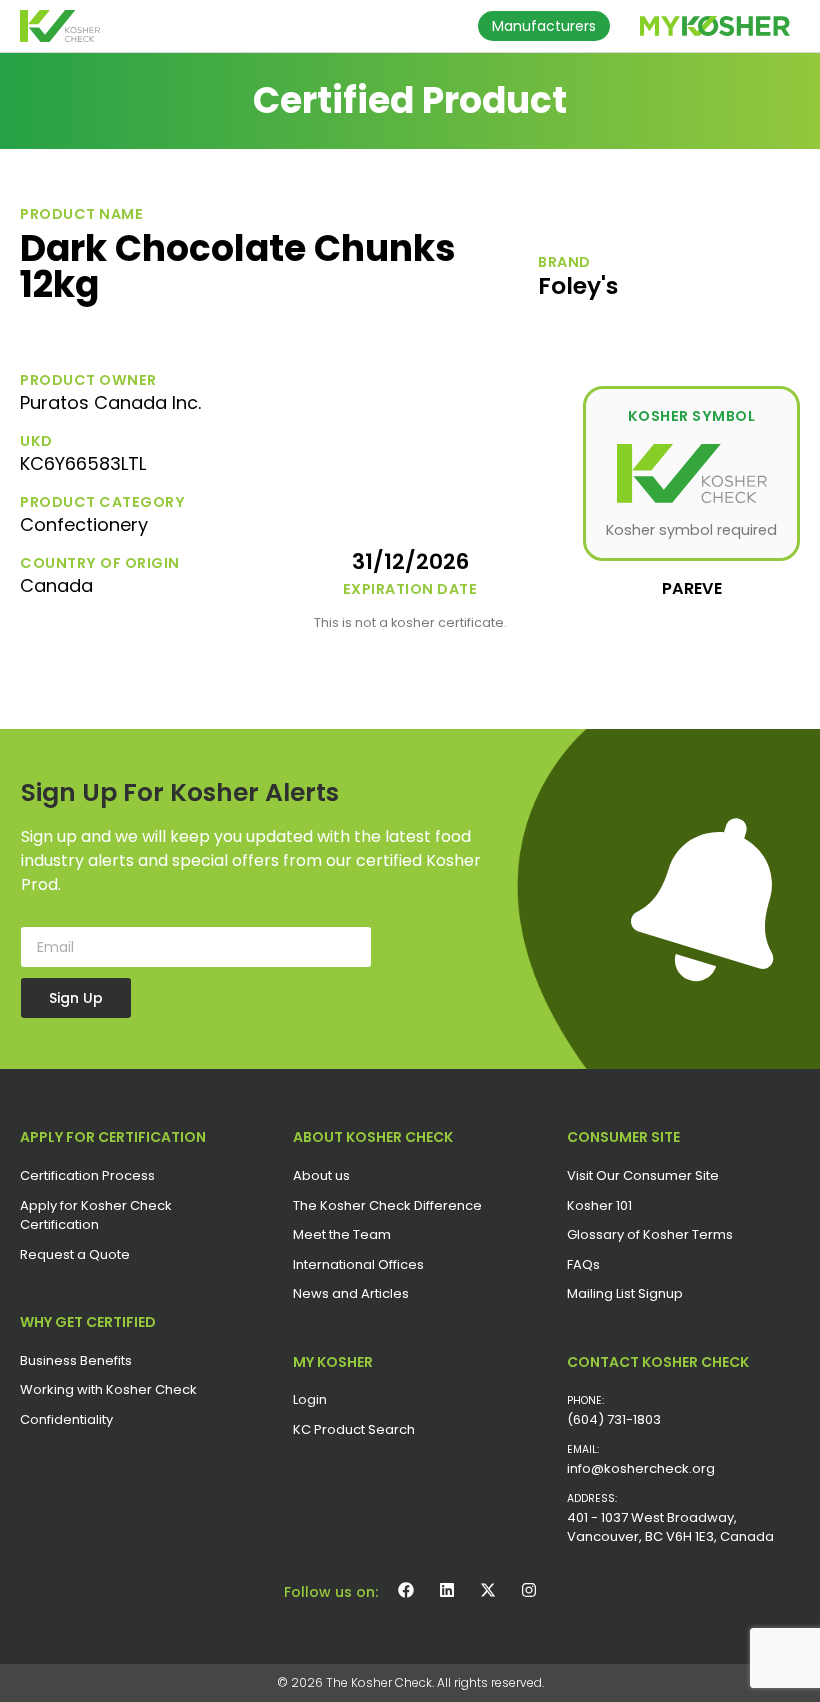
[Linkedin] (447, 1590)
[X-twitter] (488, 1590)
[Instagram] (529, 1590)
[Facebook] (406, 1590)
